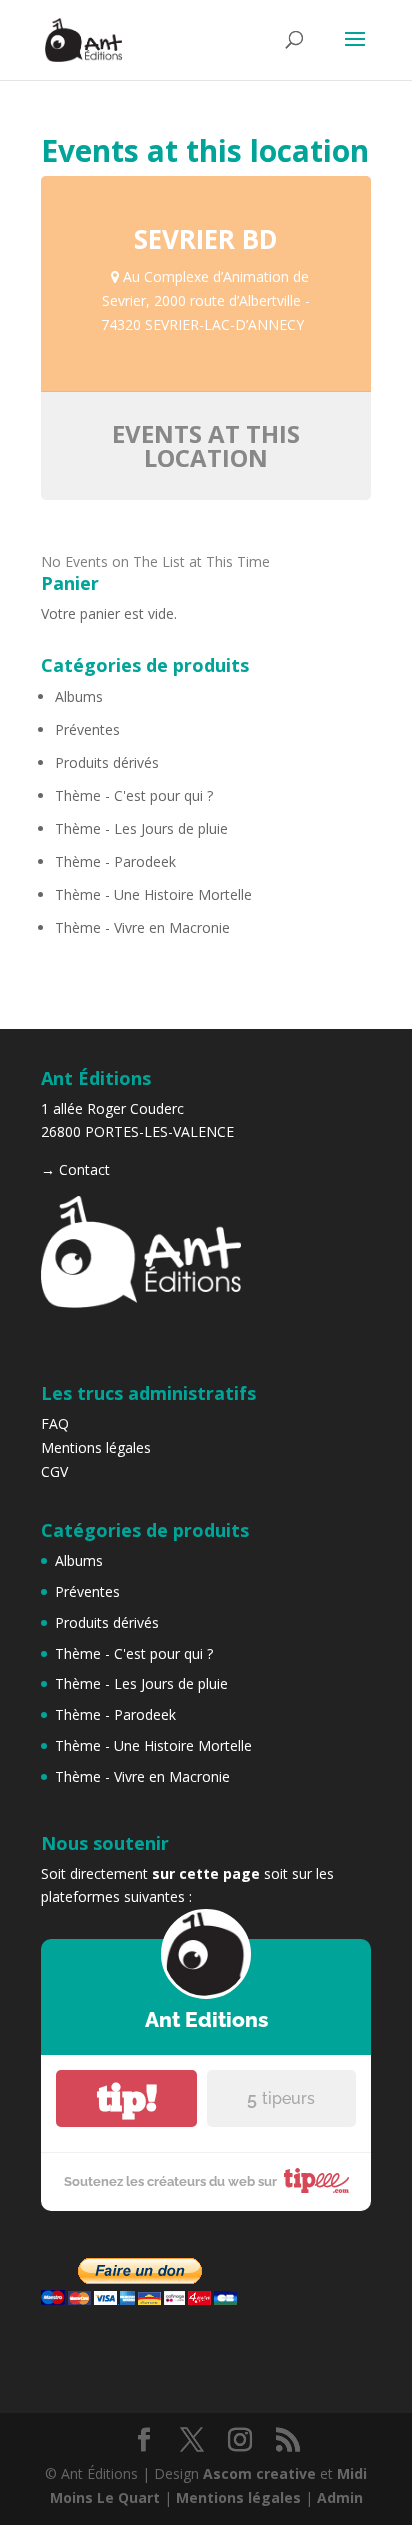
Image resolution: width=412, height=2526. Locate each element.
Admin (340, 2497)
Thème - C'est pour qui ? (134, 795)
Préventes (87, 729)
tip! (127, 2098)
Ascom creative (259, 2473)
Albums (79, 696)
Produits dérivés (107, 762)
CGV (54, 1471)
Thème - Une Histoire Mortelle (153, 894)
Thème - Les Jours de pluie (141, 828)
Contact (84, 1169)
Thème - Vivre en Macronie (142, 927)
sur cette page (206, 1873)
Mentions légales (96, 1447)
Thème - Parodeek (115, 861)
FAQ (55, 1423)
